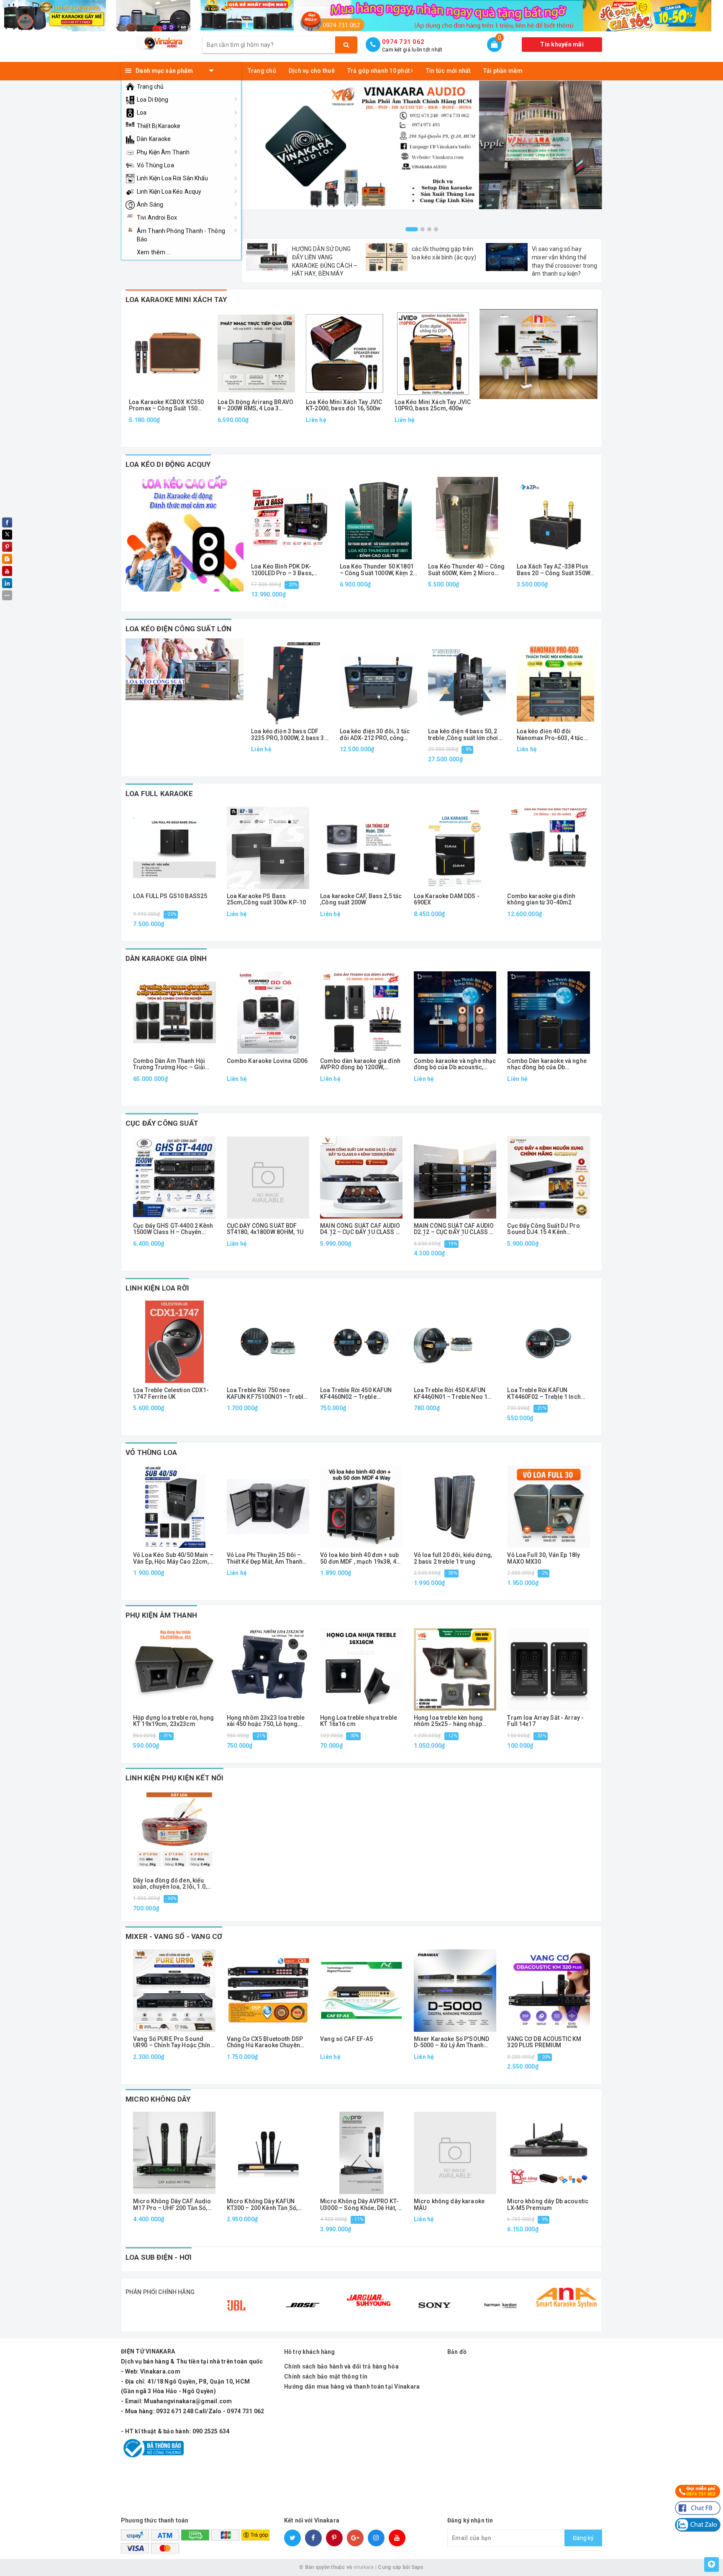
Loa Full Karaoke (159, 794)
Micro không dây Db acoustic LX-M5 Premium (548, 2205)
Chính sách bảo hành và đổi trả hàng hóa (341, 2366)
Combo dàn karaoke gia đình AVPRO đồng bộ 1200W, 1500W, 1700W (360, 1064)
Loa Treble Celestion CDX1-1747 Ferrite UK (171, 1393)
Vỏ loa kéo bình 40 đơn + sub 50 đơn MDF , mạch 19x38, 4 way (359, 1558)
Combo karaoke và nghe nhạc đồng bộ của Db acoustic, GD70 (455, 1064)
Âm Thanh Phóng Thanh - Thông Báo (181, 235)
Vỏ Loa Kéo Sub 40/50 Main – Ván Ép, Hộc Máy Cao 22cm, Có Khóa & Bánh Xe (173, 1558)
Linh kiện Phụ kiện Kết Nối (174, 1778)
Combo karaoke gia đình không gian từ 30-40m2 (541, 899)
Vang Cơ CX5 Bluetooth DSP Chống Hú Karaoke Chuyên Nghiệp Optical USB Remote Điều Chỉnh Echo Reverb (265, 2042)
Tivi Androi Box (157, 218)
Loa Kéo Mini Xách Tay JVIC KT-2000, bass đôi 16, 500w (344, 405)
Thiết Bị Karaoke (159, 126)
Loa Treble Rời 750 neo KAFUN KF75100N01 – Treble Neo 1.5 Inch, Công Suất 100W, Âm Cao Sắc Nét (267, 1394)
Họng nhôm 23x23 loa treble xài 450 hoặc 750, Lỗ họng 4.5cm (266, 1721)
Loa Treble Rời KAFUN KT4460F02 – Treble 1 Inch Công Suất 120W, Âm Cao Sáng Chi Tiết (544, 1394)
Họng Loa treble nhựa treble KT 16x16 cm (359, 1721)
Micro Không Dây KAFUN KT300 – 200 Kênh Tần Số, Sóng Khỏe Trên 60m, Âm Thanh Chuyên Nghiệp (262, 2205)
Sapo (418, 2567)
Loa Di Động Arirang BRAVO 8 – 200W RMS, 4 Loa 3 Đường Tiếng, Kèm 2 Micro (256, 406)
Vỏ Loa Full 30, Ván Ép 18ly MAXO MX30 (544, 1558)
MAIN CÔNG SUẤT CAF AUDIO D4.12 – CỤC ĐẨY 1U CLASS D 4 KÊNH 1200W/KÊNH (360, 1229)
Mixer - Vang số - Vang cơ (174, 1936)
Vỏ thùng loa (151, 1452)
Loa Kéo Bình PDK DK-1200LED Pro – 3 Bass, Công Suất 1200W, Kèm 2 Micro (285, 570)
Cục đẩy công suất (162, 1123)
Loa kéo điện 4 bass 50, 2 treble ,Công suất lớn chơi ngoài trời (463, 735)
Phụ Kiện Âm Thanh (163, 152)
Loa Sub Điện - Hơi (159, 2257)
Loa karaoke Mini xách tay (176, 300)
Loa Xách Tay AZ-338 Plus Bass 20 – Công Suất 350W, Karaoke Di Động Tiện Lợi (554, 570)
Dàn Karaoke (154, 139)
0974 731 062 (403, 42)
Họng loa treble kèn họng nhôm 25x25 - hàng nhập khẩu (448, 1721)
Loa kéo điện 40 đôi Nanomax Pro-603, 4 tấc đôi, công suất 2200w (550, 735)
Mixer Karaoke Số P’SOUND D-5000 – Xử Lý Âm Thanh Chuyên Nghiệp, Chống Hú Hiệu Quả (451, 2042)
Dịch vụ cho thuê (312, 71)
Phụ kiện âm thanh (161, 1615)
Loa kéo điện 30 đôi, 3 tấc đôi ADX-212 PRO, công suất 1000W (375, 735)
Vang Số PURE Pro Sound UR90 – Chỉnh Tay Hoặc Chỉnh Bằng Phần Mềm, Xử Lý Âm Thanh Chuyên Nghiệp (173, 2042)
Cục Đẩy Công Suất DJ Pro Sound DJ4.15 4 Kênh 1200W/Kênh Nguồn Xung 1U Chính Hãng (546, 1229)
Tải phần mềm (503, 71)
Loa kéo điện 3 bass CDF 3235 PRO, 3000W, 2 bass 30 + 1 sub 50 (289, 735)
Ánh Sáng (150, 205)
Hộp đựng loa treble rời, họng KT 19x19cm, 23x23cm (173, 1721)
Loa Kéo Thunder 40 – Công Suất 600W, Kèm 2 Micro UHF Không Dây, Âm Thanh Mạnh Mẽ (467, 570)
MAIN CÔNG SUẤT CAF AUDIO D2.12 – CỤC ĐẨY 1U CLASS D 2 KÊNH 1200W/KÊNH (454, 1229)
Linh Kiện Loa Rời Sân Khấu (173, 178)
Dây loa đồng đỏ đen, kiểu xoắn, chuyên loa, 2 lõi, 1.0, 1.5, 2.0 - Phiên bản (170, 1884)
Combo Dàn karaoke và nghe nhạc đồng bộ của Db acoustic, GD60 (547, 1064)
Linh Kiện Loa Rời (157, 1288)
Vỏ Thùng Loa (155, 165)
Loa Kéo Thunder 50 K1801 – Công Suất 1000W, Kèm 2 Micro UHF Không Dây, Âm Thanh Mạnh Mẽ (377, 570)
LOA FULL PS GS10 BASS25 (170, 896)
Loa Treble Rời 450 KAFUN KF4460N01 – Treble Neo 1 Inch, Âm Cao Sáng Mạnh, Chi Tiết (454, 1394)
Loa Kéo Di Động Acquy (168, 464)
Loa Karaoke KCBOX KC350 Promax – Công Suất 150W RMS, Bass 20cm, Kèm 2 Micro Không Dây (166, 406)
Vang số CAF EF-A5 (346, 2039)
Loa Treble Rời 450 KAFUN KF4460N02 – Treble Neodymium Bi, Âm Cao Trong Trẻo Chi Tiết (356, 1394)
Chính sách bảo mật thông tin (326, 2376)
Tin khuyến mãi (562, 44)
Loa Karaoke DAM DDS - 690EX (447, 899)
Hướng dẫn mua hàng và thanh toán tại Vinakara (352, 2387)
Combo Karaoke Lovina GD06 (267, 1061)
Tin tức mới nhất (448, 71)
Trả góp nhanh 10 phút (379, 71)
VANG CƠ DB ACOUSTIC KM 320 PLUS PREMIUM (544, 2042)
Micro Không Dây (158, 2099)
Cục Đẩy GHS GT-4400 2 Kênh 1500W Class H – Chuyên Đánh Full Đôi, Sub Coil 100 (173, 1229)
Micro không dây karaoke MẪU (449, 2205)
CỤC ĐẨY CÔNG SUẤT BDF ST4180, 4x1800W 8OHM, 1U (265, 1229)
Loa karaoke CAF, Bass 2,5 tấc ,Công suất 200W (361, 899)
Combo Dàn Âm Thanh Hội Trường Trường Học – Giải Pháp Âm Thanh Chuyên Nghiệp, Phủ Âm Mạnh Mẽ (169, 1064)
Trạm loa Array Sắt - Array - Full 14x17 (545, 1721)
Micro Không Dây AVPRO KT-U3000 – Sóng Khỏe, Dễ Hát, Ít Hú (360, 2205)
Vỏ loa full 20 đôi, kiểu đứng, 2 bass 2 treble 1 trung (453, 1558)
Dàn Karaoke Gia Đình (166, 958)
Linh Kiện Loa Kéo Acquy (169, 192)
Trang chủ (150, 87)
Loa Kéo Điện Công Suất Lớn (178, 629)
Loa (142, 113)
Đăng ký (583, 2538)
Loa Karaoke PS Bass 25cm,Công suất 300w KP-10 (267, 899)
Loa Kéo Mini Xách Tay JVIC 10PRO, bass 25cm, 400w (433, 405)
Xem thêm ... (154, 252)
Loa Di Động (153, 100)
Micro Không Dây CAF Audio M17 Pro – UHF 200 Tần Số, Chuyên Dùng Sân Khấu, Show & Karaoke (174, 2205)
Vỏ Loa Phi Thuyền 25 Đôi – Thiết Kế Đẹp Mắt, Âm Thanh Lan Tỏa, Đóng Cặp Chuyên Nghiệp (265, 1558)
